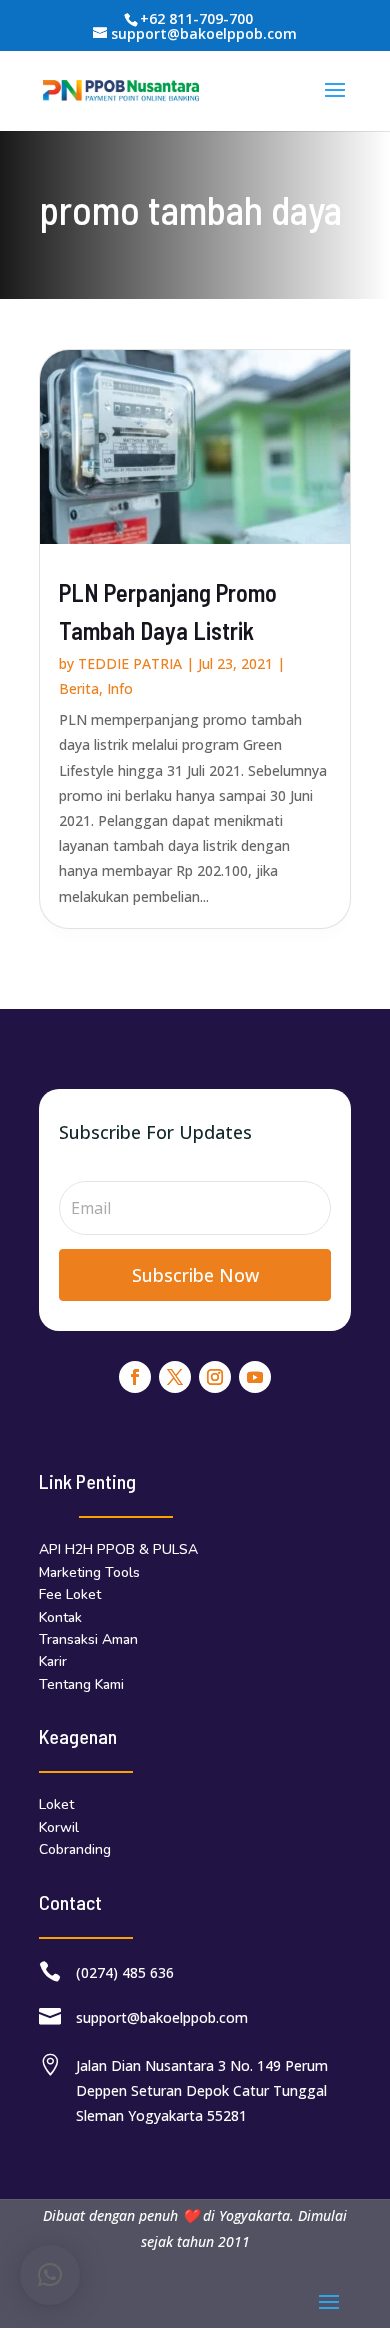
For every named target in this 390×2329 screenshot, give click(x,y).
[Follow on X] (175, 1377)
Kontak (60, 1617)
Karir (53, 1661)
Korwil (59, 1827)
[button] (50, 2275)
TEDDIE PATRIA (130, 663)
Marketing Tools (89, 1572)
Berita (79, 688)
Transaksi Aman (88, 1639)
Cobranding (75, 1849)
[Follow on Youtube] (255, 1377)
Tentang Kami (81, 1684)
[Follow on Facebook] (135, 1377)
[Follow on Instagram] (215, 1377)
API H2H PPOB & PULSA (118, 1549)
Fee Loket (70, 1594)
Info (120, 688)
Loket (56, 1804)
